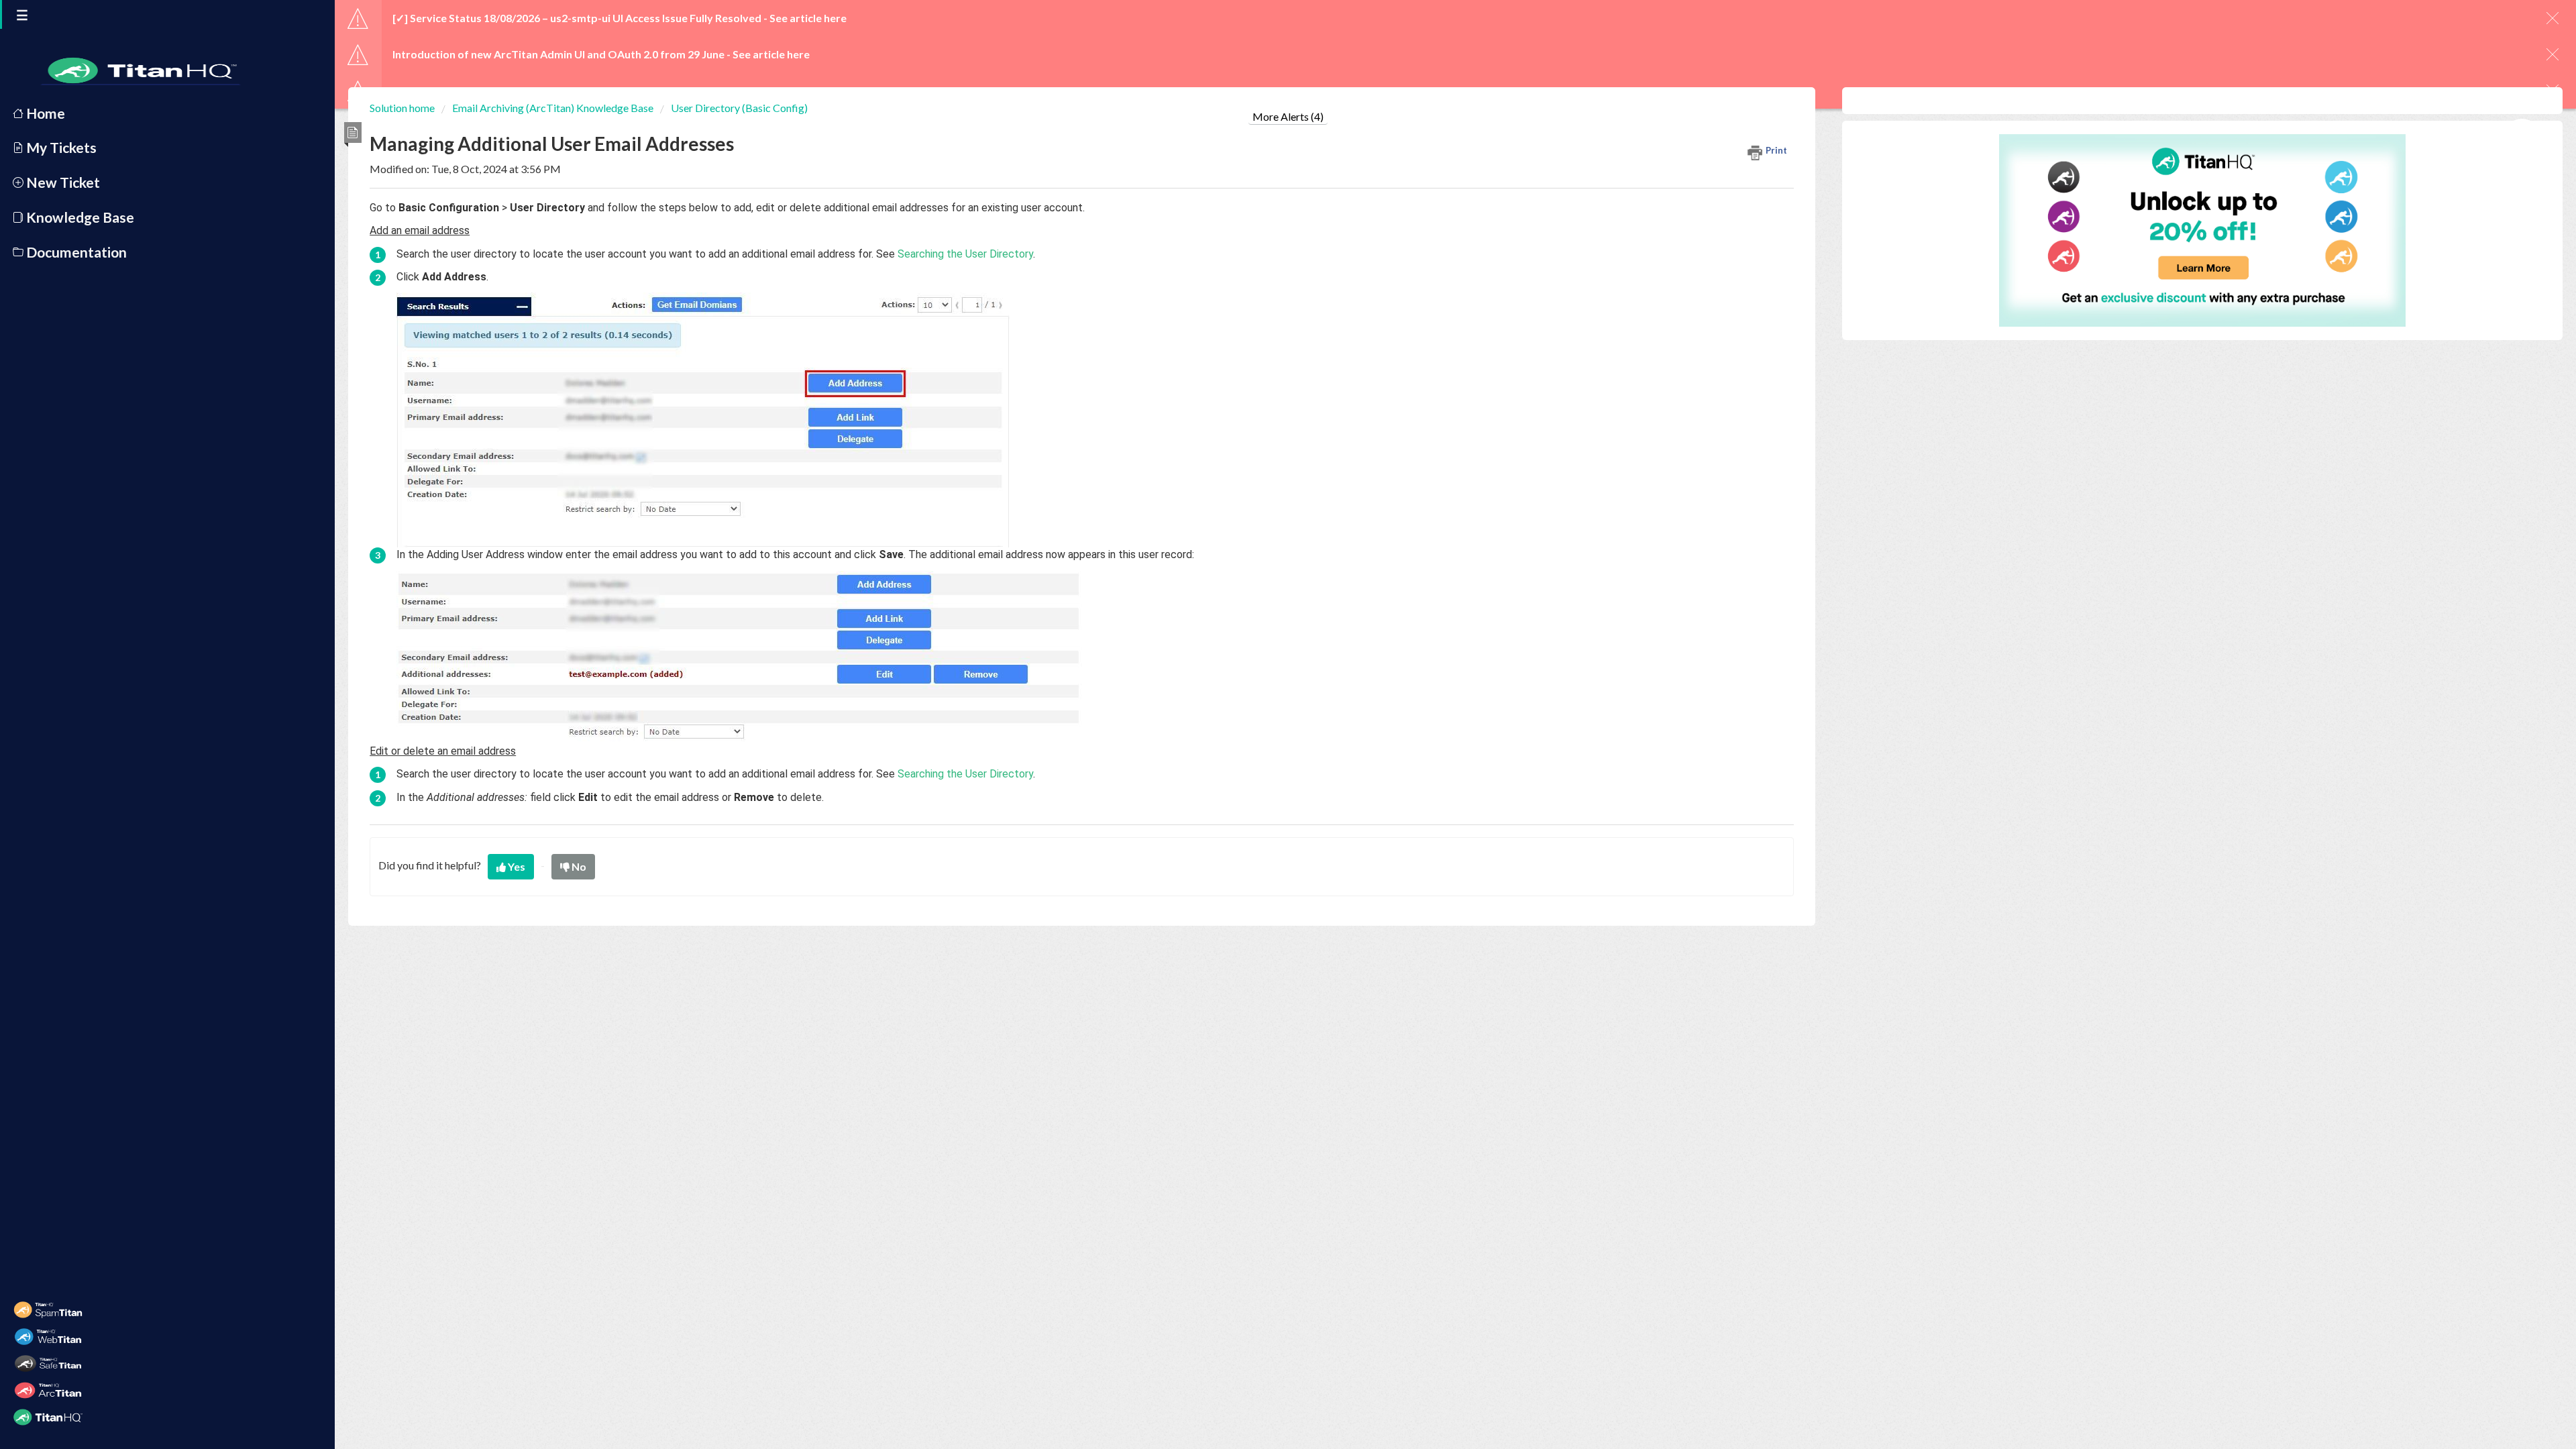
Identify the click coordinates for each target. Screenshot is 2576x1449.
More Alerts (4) (1288, 116)
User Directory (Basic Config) (739, 108)
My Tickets (60, 147)
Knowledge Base (79, 217)
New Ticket (62, 182)
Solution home (403, 108)
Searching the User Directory (965, 254)
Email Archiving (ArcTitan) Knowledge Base (553, 108)
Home (44, 113)
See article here (808, 18)
